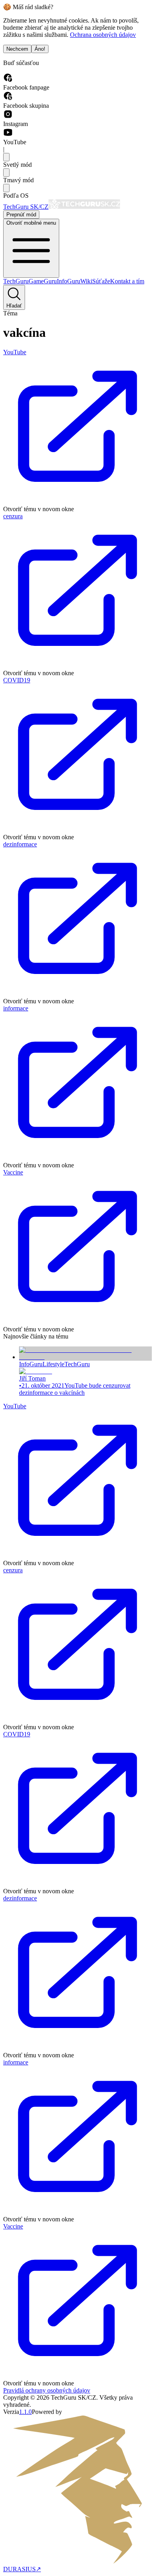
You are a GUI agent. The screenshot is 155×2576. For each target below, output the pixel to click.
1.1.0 (25, 2412)
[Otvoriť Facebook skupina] (8, 98)
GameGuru (43, 281)
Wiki (86, 281)
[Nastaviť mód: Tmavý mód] (6, 173)
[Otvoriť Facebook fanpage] (8, 80)
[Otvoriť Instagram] (8, 117)
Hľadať (14, 306)
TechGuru (16, 281)
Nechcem (17, 49)
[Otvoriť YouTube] (8, 135)
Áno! (40, 49)
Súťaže (101, 281)
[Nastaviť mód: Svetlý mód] (6, 157)
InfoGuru (69, 281)
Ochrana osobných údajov (103, 35)
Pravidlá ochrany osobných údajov (47, 2390)
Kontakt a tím (127, 281)
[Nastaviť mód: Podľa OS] (6, 188)
